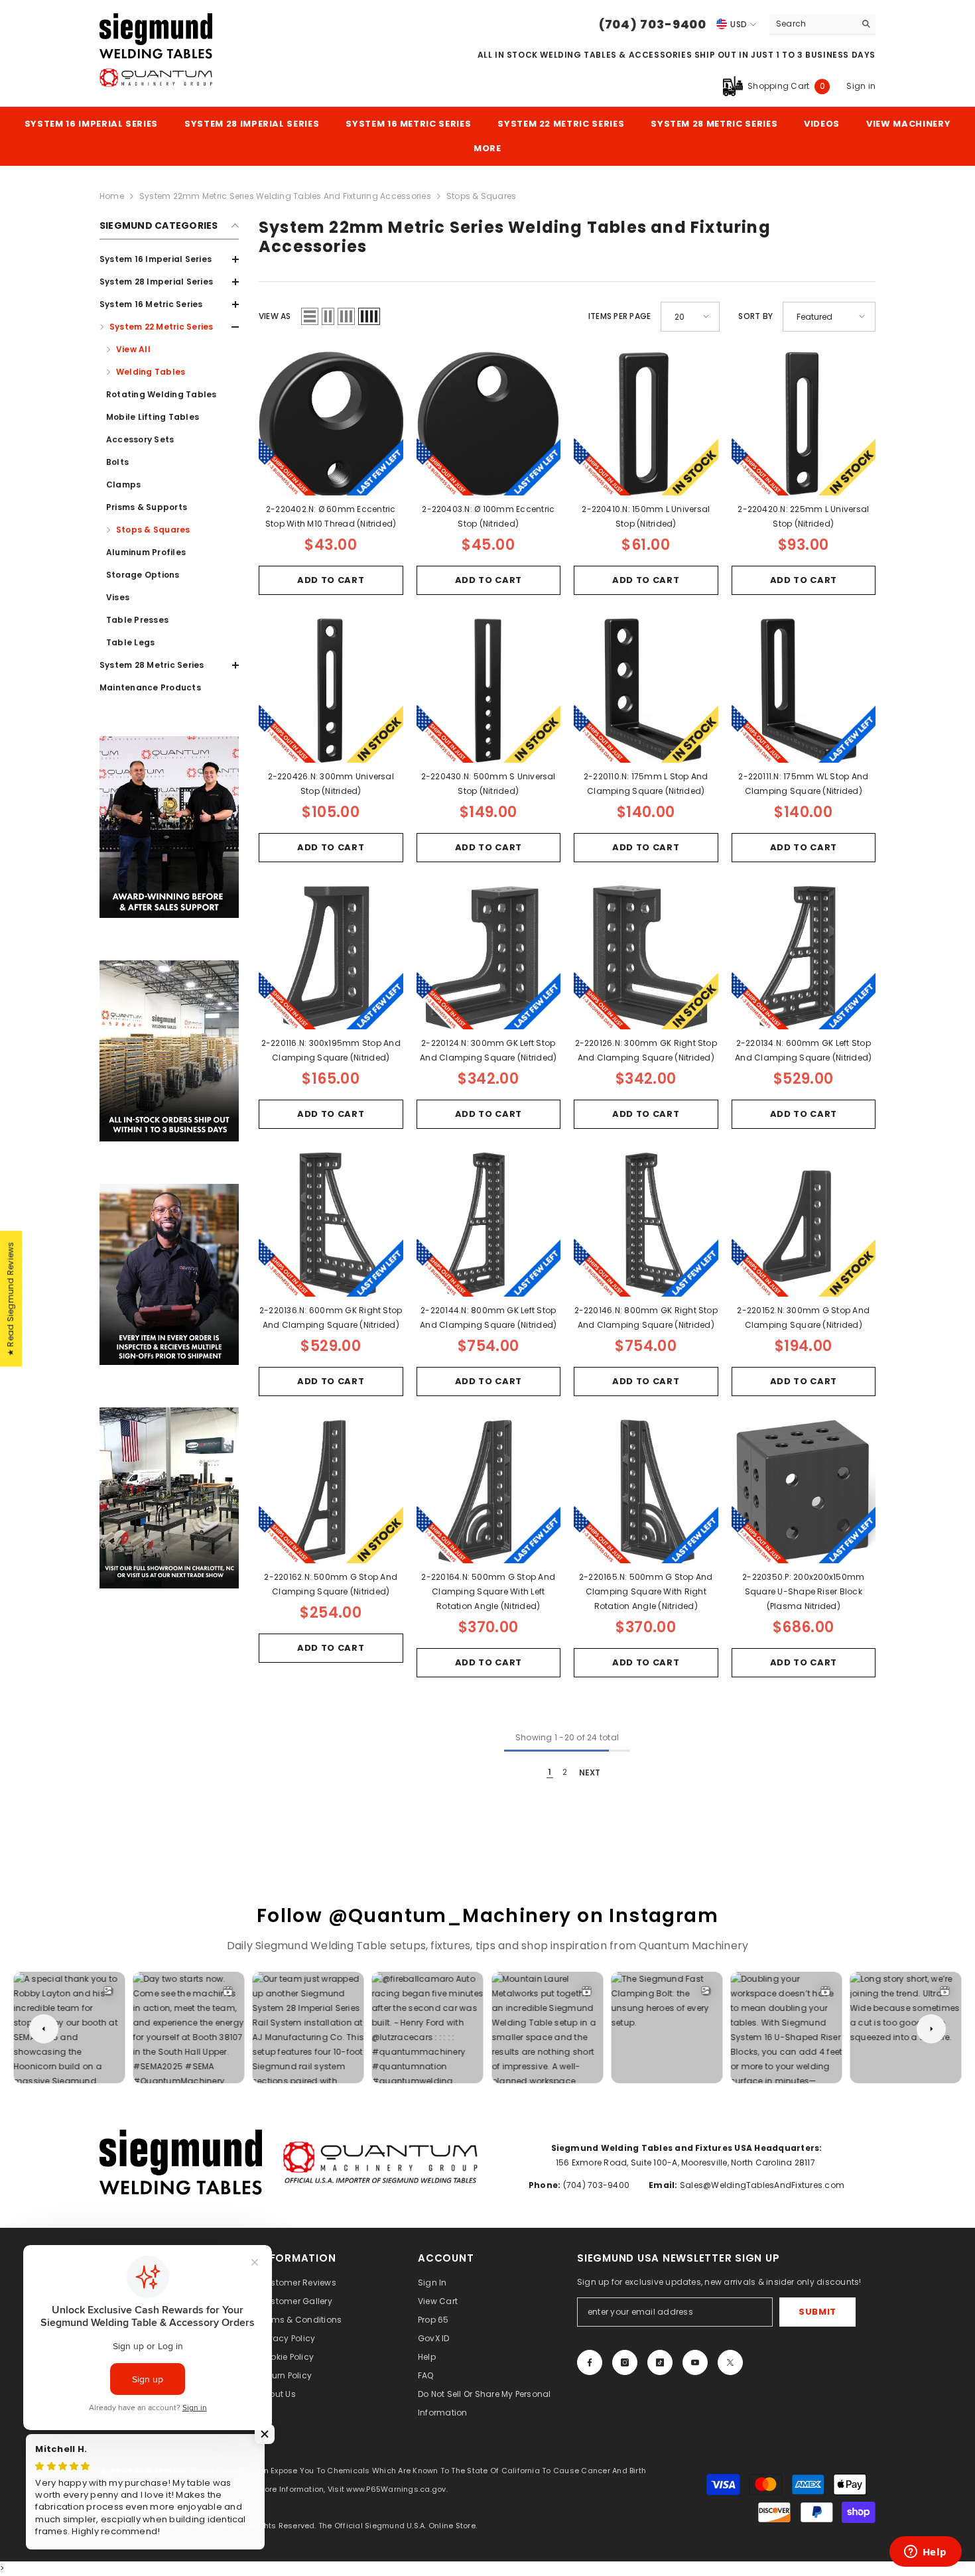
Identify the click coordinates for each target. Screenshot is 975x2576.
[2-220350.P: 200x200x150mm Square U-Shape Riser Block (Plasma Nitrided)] (804, 1492)
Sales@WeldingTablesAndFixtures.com (761, 2185)
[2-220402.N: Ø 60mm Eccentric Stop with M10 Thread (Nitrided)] (331, 424)
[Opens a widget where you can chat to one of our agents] (925, 2553)
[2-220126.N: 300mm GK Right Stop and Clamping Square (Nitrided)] (646, 958)
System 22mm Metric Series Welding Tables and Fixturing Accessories (285, 196)
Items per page (619, 316)
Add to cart (331, 580)
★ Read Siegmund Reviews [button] (10, 1299)
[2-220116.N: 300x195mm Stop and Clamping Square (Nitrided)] (331, 958)
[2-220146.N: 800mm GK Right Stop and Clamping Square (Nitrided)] (646, 1224)
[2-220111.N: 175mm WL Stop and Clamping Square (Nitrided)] (804, 690)
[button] (310, 316)
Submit (817, 2312)
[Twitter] (730, 2362)
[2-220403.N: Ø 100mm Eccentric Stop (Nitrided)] (489, 424)
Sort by (755, 316)
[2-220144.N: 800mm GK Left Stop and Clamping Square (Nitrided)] (489, 1224)
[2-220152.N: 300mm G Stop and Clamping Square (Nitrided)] (804, 1224)
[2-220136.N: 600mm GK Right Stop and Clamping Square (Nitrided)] (331, 1224)
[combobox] (812, 24)
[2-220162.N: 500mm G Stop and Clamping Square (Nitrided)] (331, 1492)
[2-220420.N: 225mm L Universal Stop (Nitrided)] (804, 424)
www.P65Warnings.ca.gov (396, 2489)
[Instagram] (625, 2362)
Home (112, 196)
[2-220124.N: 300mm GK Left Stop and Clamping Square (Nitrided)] (489, 958)
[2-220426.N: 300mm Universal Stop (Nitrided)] (331, 690)
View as (275, 316)
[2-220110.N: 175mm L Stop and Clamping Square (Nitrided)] (646, 690)
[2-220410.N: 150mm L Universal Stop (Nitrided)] (646, 424)
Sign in (861, 86)
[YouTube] (695, 2362)
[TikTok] (660, 2362)
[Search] (822, 24)
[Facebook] (590, 2362)
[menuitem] (169, 259)
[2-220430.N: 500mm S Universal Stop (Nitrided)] (489, 690)
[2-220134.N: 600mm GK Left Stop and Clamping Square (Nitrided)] (804, 958)
